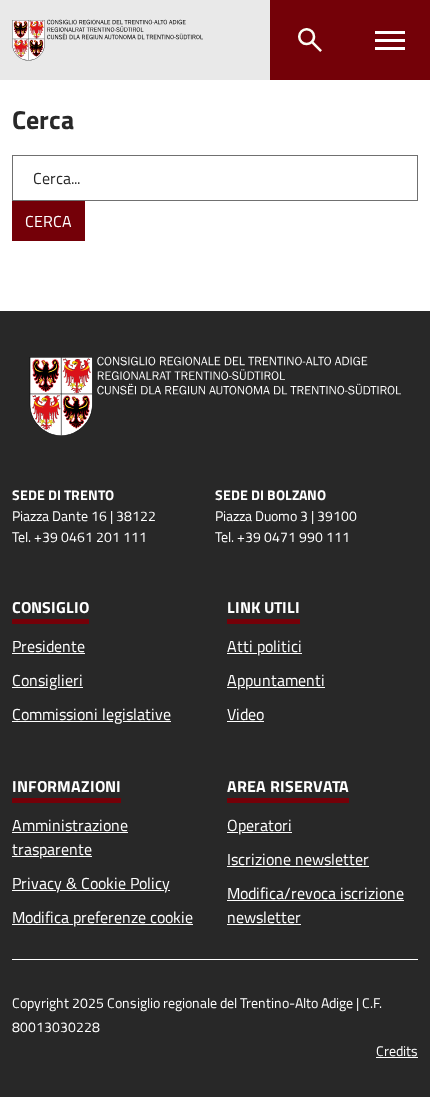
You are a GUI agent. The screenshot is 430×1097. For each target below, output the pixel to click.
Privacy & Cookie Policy (91, 883)
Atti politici (264, 646)
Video (245, 714)
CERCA (48, 221)
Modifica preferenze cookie (102, 917)
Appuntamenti (276, 680)
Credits (397, 1050)
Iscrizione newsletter (298, 859)
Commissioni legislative (91, 714)
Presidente (48, 646)
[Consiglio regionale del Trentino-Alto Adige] (107, 40)
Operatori (259, 825)
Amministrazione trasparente (70, 837)
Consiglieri (47, 680)
